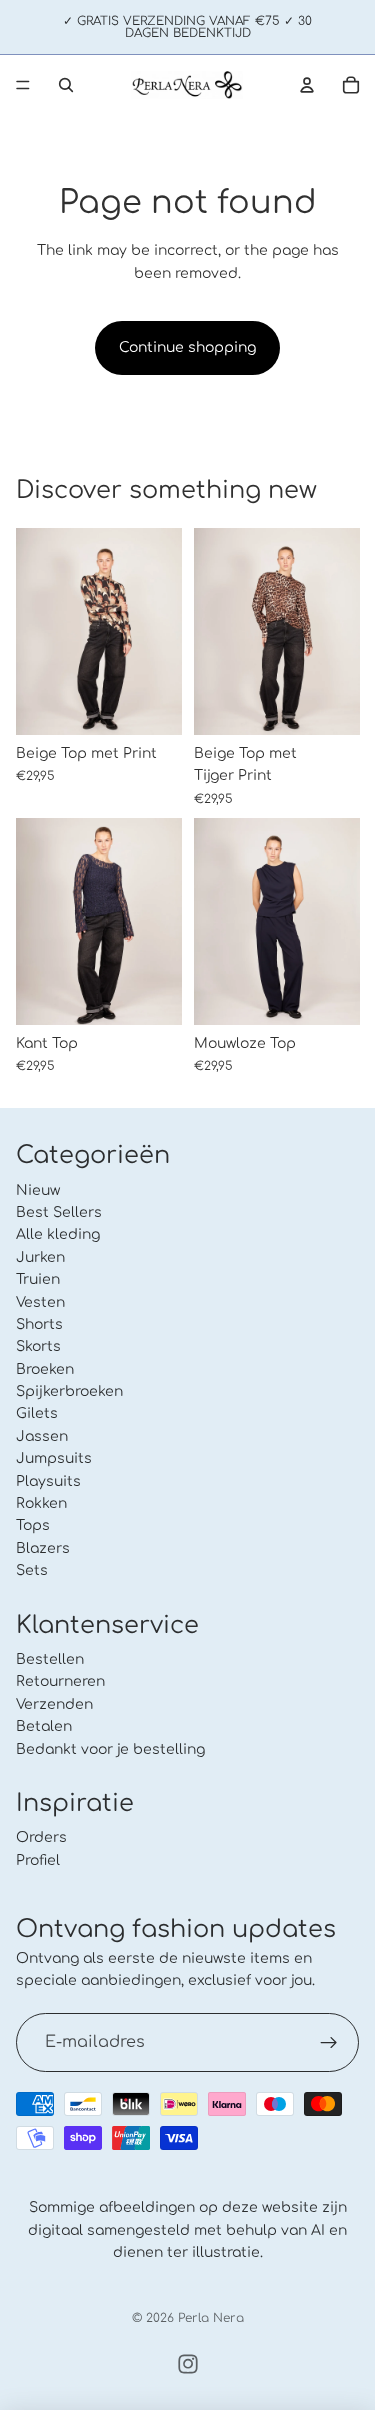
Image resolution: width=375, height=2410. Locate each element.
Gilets (37, 1414)
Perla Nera (211, 2318)
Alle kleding (58, 1234)
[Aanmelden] (329, 2043)
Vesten (40, 1302)
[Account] (307, 85)
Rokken (41, 1503)
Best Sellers (59, 1212)
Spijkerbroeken (69, 1391)
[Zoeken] (66, 85)
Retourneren (60, 1681)
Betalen (44, 1726)
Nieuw (38, 1190)
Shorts (39, 1324)
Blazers (43, 1548)
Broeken (45, 1369)
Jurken (40, 1257)
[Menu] (23, 85)
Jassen (42, 1436)
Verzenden (54, 1704)
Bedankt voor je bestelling (110, 1749)
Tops (33, 1525)
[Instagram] (188, 2364)
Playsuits (48, 1481)
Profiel (38, 1860)
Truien (38, 1279)
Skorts (38, 1346)
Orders (41, 1837)
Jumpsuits (54, 1458)
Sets (32, 1570)
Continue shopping (187, 347)
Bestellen (50, 1659)
